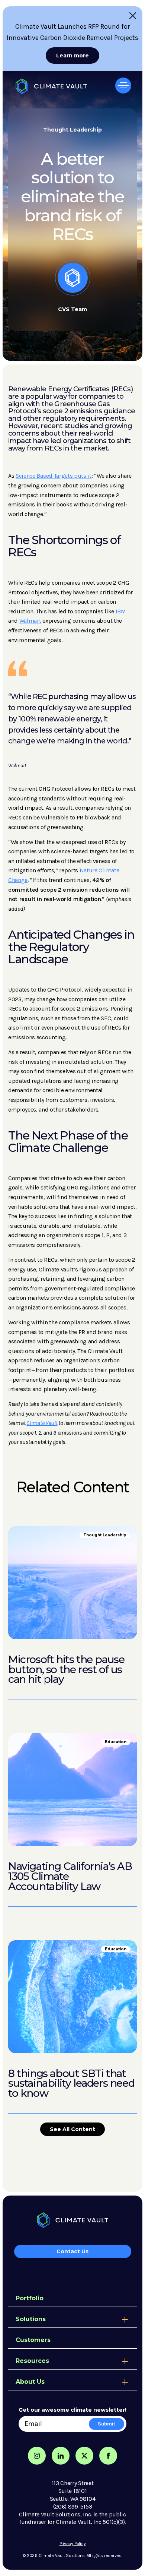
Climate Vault (42, 1423)
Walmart (30, 621)
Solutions (31, 2319)
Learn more (72, 56)
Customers (33, 2340)
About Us (30, 2382)
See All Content (72, 2129)
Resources (32, 2361)
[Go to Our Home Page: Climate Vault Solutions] (48, 84)
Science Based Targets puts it (54, 476)
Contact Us (72, 2251)
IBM (121, 611)
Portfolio (30, 2298)
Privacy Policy (73, 2544)
